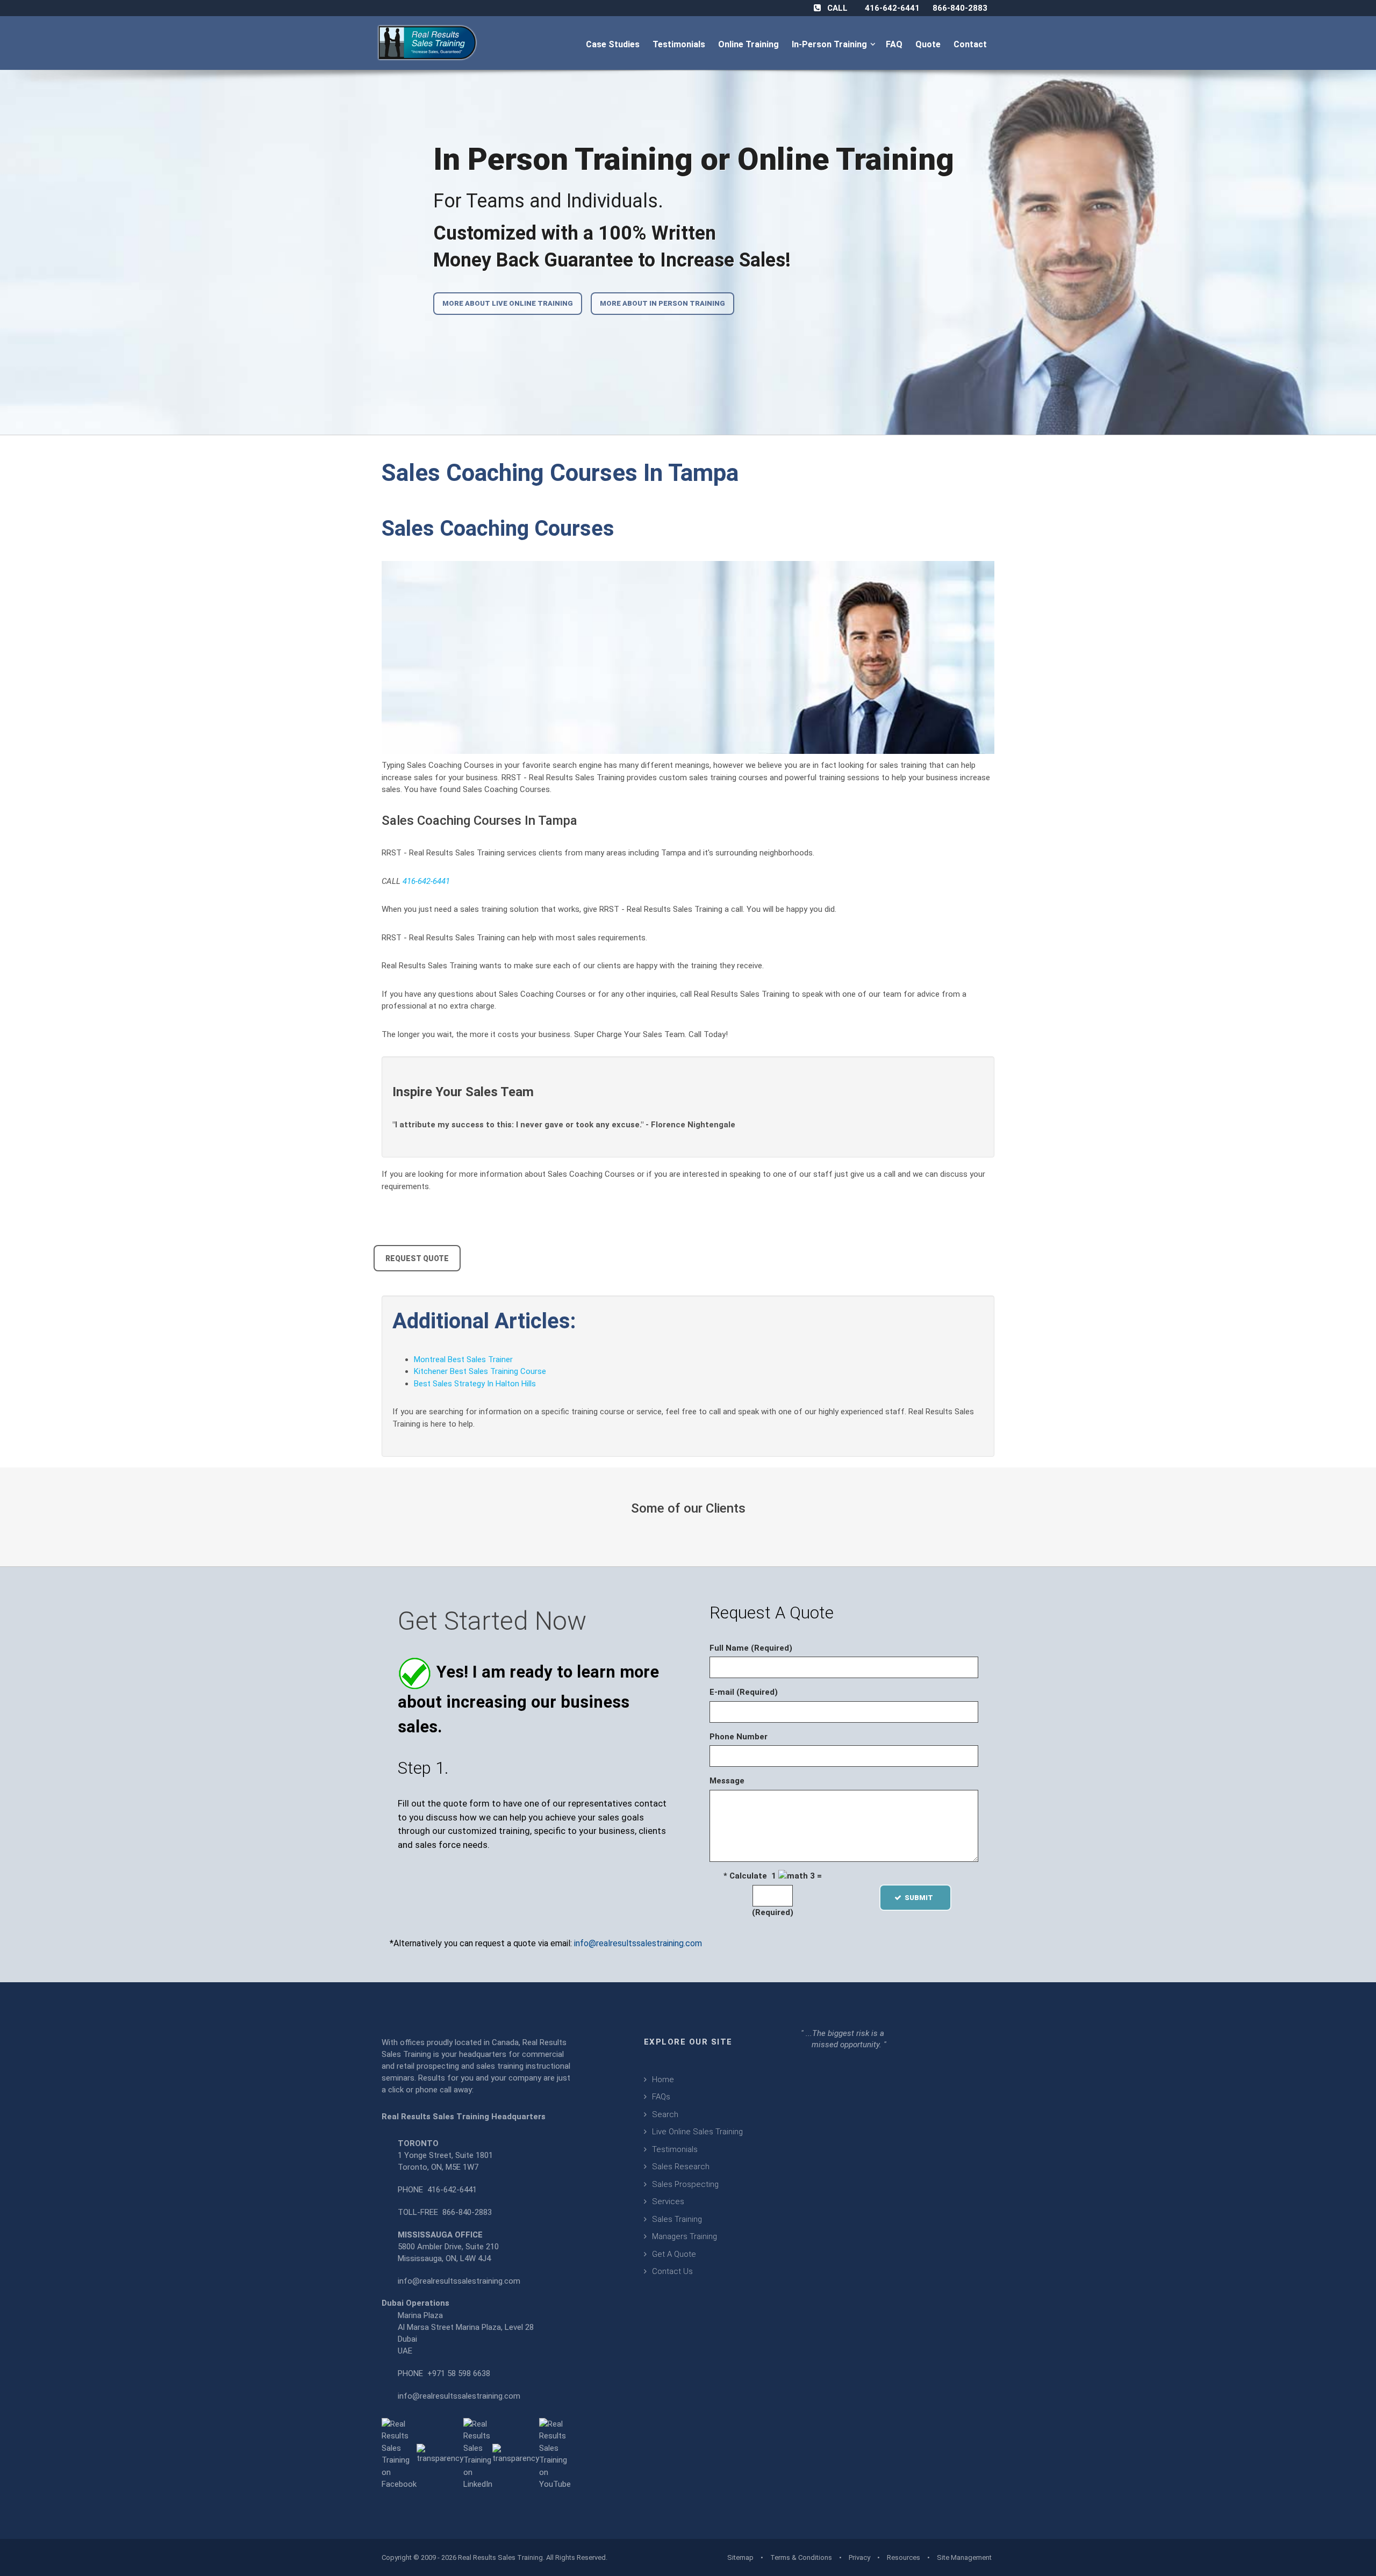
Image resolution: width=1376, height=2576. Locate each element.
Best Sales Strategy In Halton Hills (475, 1384)
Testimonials (680, 44)
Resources (904, 2557)
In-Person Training (832, 44)
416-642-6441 (892, 8)
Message (727, 1781)
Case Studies (614, 44)
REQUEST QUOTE (417, 1258)
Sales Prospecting (685, 2184)
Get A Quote (674, 2254)
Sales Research (681, 2167)
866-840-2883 (960, 8)
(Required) (773, 1912)
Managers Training (685, 2236)
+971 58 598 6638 (459, 2373)
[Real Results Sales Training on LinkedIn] (478, 2453)
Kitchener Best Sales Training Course (480, 1371)
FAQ (895, 44)
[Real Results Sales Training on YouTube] (555, 2453)
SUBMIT (922, 1898)
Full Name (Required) (751, 1648)
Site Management (964, 2557)
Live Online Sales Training (697, 2132)
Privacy (859, 2557)
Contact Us (672, 2271)
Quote (929, 44)
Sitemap (740, 2557)
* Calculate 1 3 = (773, 1876)
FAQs (661, 2097)
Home (663, 2079)
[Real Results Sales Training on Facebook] (399, 2453)
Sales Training (677, 2219)
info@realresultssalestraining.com (638, 1943)
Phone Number (739, 1737)
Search (665, 2114)
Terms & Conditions (801, 2557)
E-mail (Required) (744, 1692)
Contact (971, 44)
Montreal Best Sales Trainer (463, 1359)
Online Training (750, 44)
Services (668, 2201)
